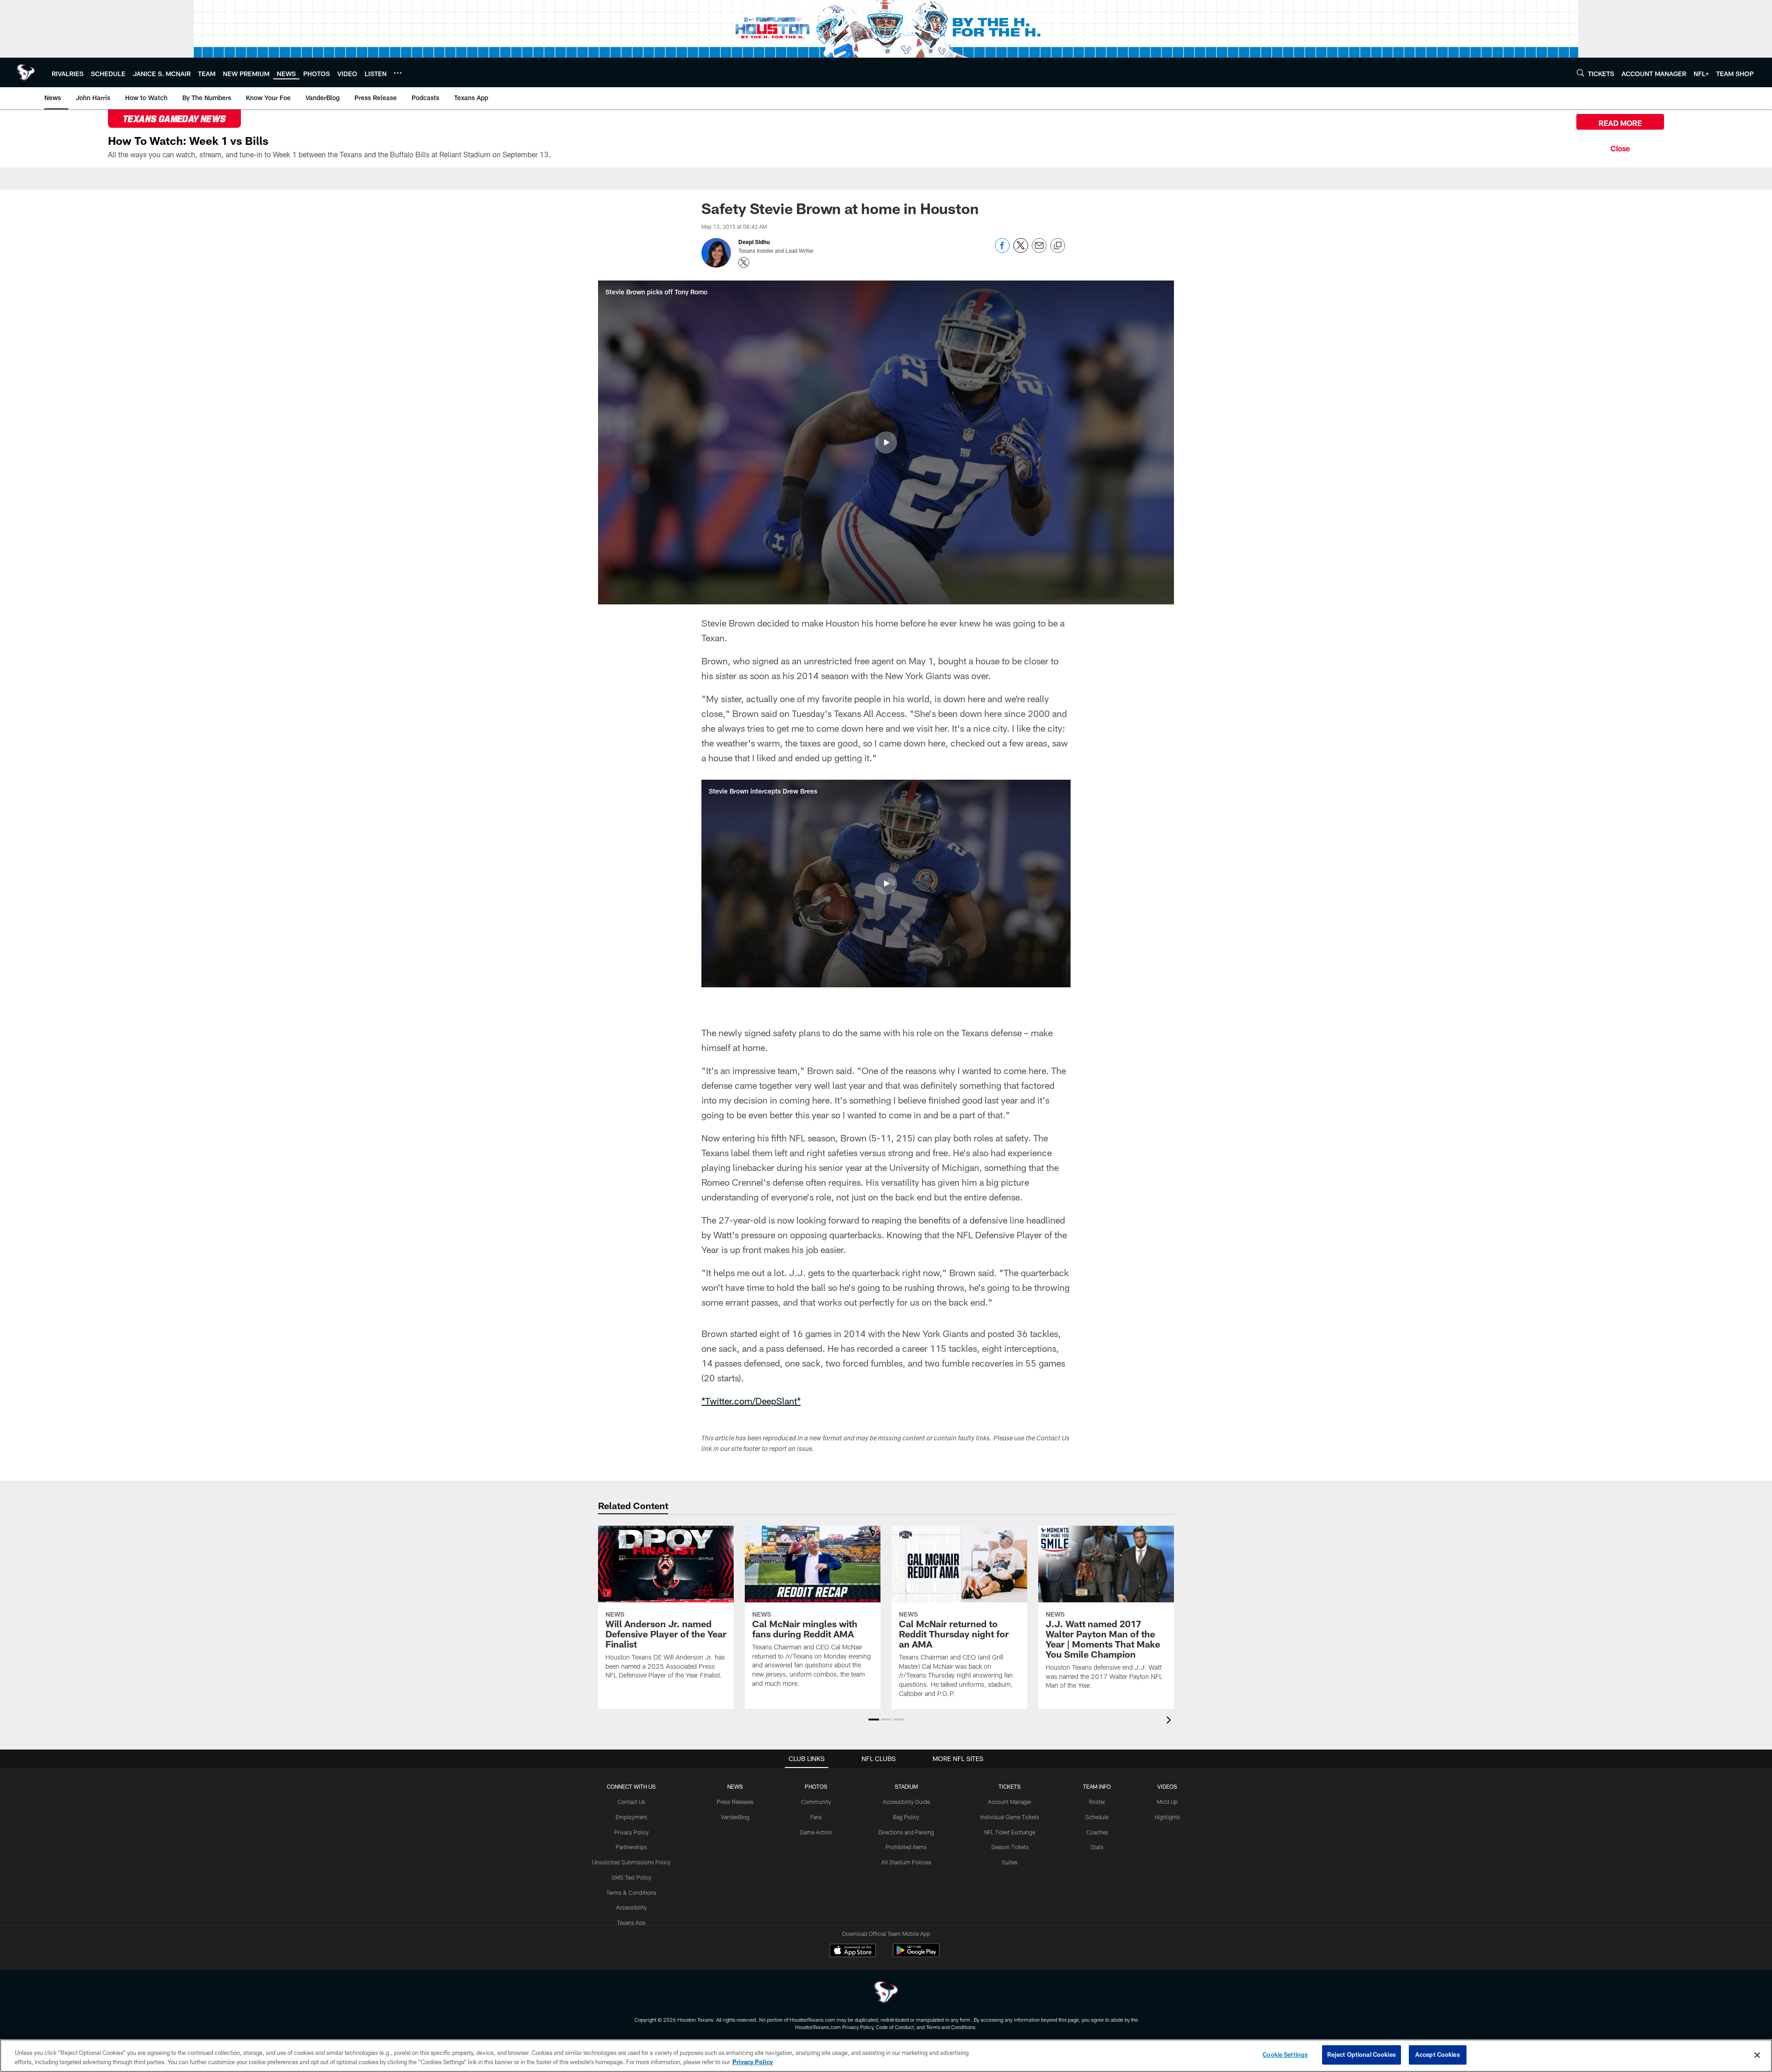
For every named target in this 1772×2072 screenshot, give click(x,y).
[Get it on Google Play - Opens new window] (916, 1955)
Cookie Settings (1285, 2054)
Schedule (1097, 1817)
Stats (1097, 1847)
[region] (886, 2056)
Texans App (631, 1923)
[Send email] (1039, 250)
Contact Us (631, 1802)
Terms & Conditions (631, 1893)
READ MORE (1620, 123)
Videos (1167, 1786)
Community (816, 1802)
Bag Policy (906, 1817)
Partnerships (631, 1847)
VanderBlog (735, 1817)
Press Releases (735, 1802)
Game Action (816, 1832)
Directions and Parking (906, 1832)
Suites (1010, 1862)
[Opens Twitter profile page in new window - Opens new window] (744, 263)
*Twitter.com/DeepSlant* (751, 1401)
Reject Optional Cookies (1362, 2054)
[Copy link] (1058, 246)
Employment (632, 1817)
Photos (816, 1786)
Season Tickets (1010, 1847)
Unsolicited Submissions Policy (631, 1862)
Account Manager (1010, 1802)
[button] (886, 442)
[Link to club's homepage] (26, 72)
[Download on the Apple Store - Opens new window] (853, 1952)
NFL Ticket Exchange (1010, 1832)
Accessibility (632, 1907)
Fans (816, 1817)
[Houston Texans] (886, 1993)
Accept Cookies (1438, 2054)
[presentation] (1170, 1721)
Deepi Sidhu (754, 242)
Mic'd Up (1167, 1802)
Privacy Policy (632, 1832)
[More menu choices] (398, 73)
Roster (1097, 1802)
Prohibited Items (906, 1847)
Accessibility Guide (906, 1802)
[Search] (1580, 73)
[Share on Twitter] (1021, 250)
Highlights (1167, 1817)
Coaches (1097, 1832)
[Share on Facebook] (1002, 250)
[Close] (1620, 147)
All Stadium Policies (906, 1862)
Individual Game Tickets (1010, 1817)
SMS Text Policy (632, 1877)
